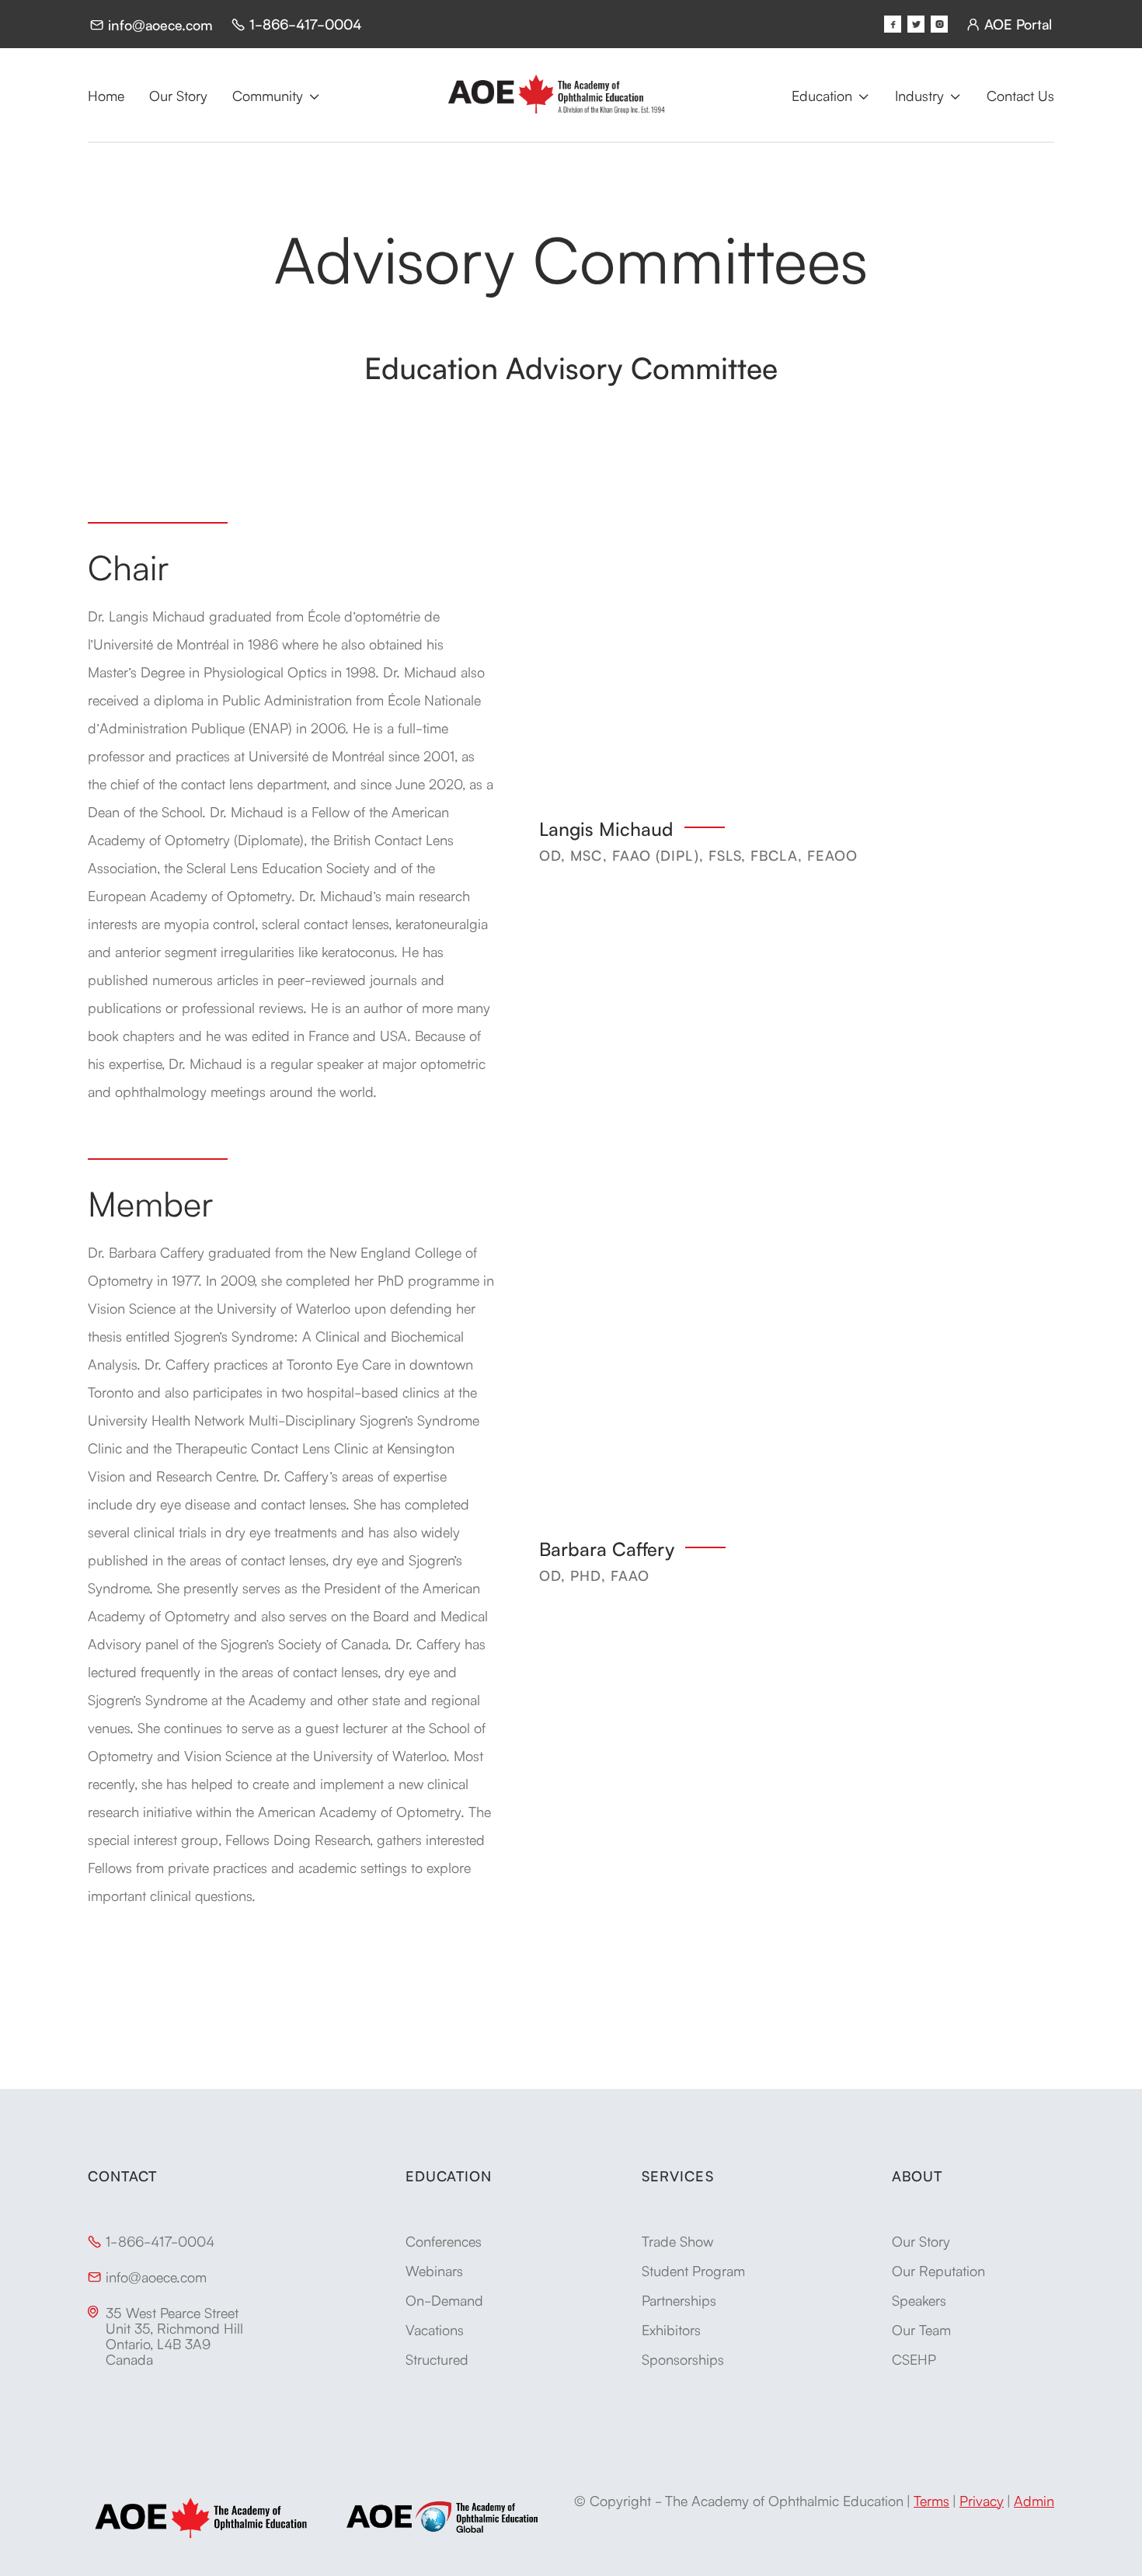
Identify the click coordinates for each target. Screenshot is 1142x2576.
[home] (556, 95)
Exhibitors (671, 2329)
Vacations (435, 2329)
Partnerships (679, 2299)
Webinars (434, 2270)
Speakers (919, 2299)
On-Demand (444, 2299)
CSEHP (914, 2358)
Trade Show (677, 2240)
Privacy (982, 2500)
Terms (931, 2500)
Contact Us (1020, 95)
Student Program (693, 2270)
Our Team (921, 2329)
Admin (1034, 2500)
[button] (277, 95)
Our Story (178, 95)
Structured (437, 2358)
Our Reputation (938, 2270)
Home (106, 95)
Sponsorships (683, 2358)
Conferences (444, 2240)
